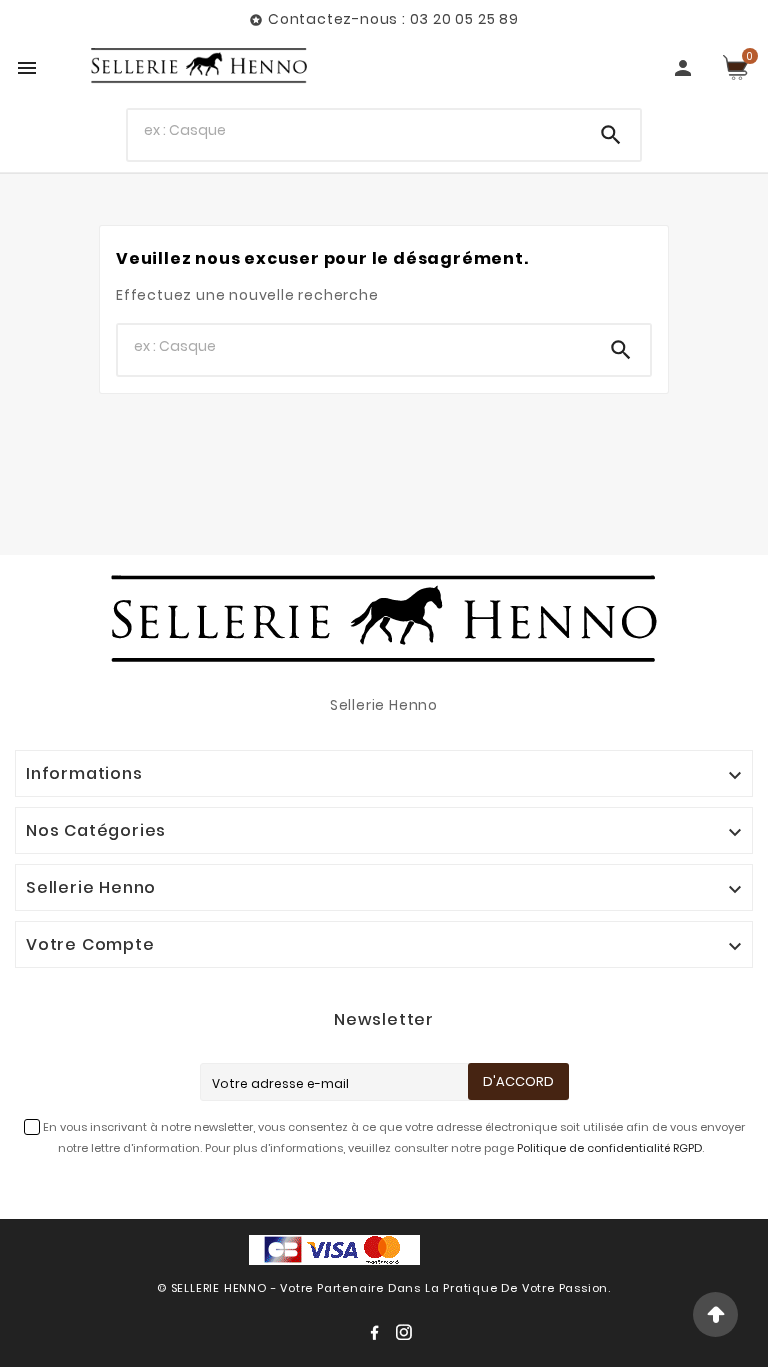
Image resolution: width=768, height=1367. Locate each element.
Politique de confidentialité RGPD (609, 1148)
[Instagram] (404, 1332)
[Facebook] (374, 1332)
